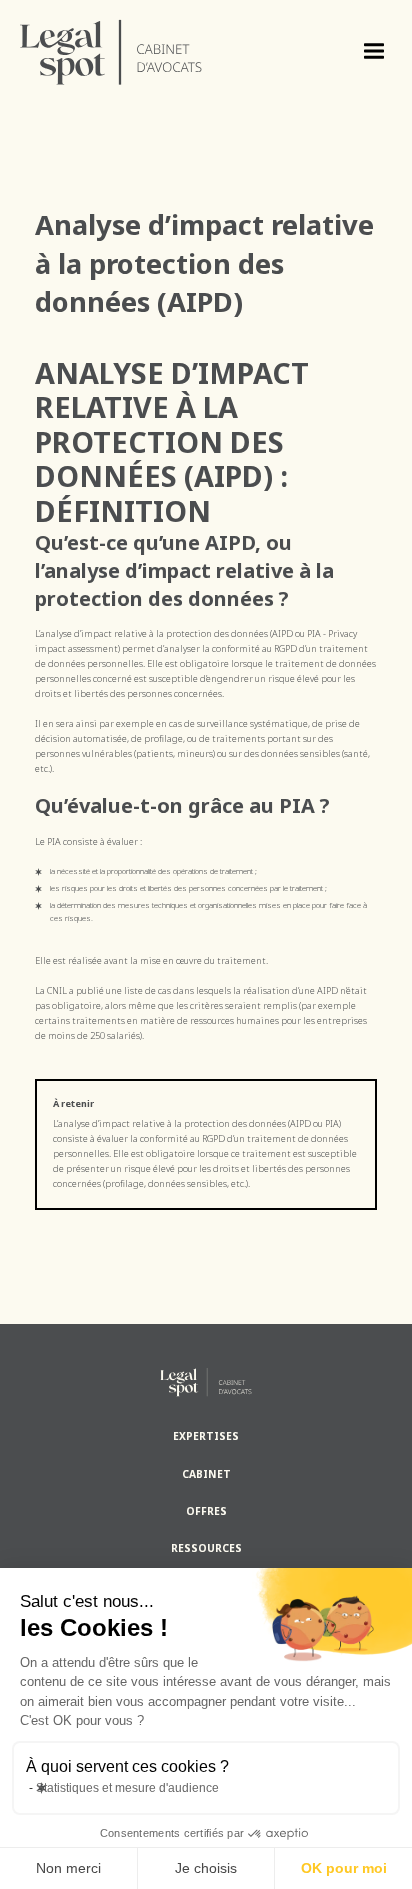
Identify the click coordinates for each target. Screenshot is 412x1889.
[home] (49, 52)
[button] (374, 52)
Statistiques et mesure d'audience (127, 1788)
